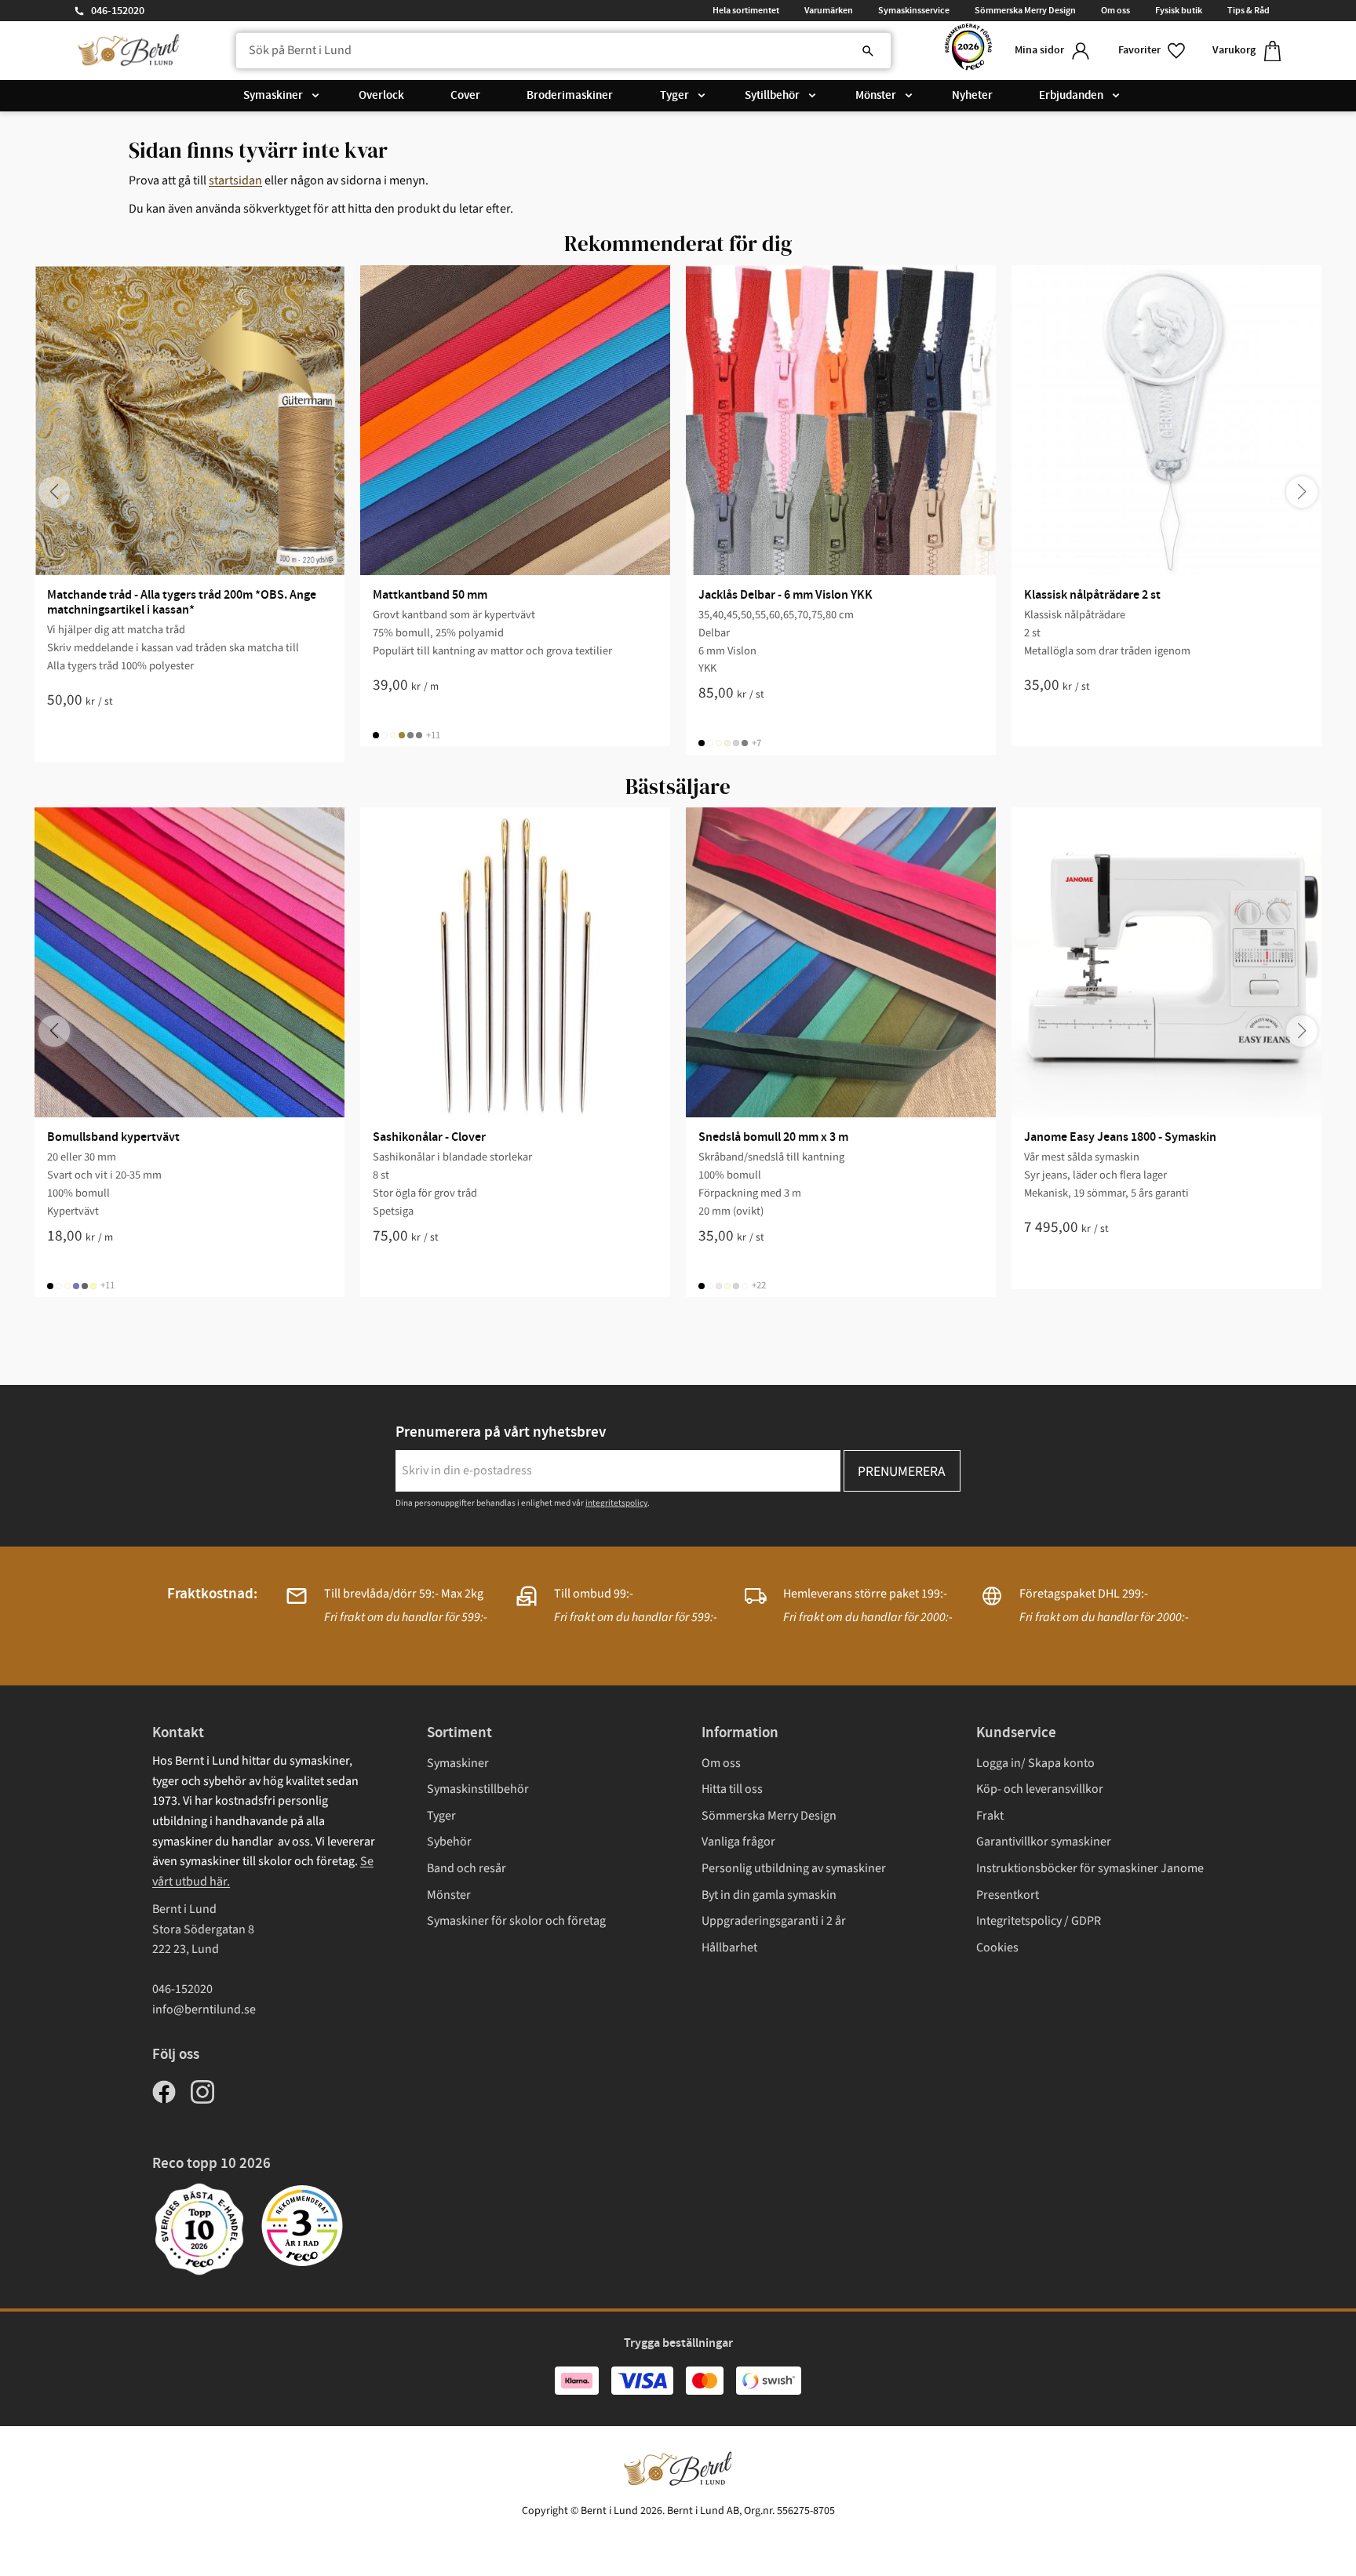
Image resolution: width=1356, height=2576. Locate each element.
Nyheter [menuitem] (972, 96)
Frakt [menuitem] (990, 1816)
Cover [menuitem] (465, 96)
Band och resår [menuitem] (467, 1868)
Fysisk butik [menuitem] (1179, 10)
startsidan (235, 180)
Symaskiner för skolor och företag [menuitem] (516, 1921)
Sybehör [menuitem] (449, 1842)
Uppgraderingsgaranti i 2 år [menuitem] (774, 1921)
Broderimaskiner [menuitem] (570, 96)
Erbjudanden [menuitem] (1071, 96)
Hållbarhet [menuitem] (729, 1947)
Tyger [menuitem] (674, 96)
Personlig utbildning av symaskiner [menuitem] (794, 1868)
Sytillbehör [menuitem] (772, 96)
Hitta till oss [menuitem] (732, 1789)
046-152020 (118, 11)
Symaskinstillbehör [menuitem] (478, 1789)
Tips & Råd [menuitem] (1248, 10)
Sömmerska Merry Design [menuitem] (1025, 10)
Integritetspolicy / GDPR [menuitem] (1039, 1921)
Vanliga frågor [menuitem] (738, 1842)
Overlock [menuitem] (381, 96)
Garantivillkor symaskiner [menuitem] (1044, 1842)
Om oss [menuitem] (1115, 10)
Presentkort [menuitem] (1008, 1895)
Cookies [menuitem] (997, 1947)
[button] (1153, 51)
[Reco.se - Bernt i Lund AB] (968, 51)
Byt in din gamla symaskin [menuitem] (769, 1895)
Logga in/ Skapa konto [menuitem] (1035, 1763)
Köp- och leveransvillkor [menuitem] (1040, 1789)
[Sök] (868, 51)
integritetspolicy (616, 1503)
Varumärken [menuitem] (829, 10)
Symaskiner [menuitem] (273, 96)
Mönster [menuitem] (876, 96)
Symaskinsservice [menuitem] (914, 10)
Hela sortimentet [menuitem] (746, 10)
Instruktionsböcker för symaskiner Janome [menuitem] (1090, 1868)
